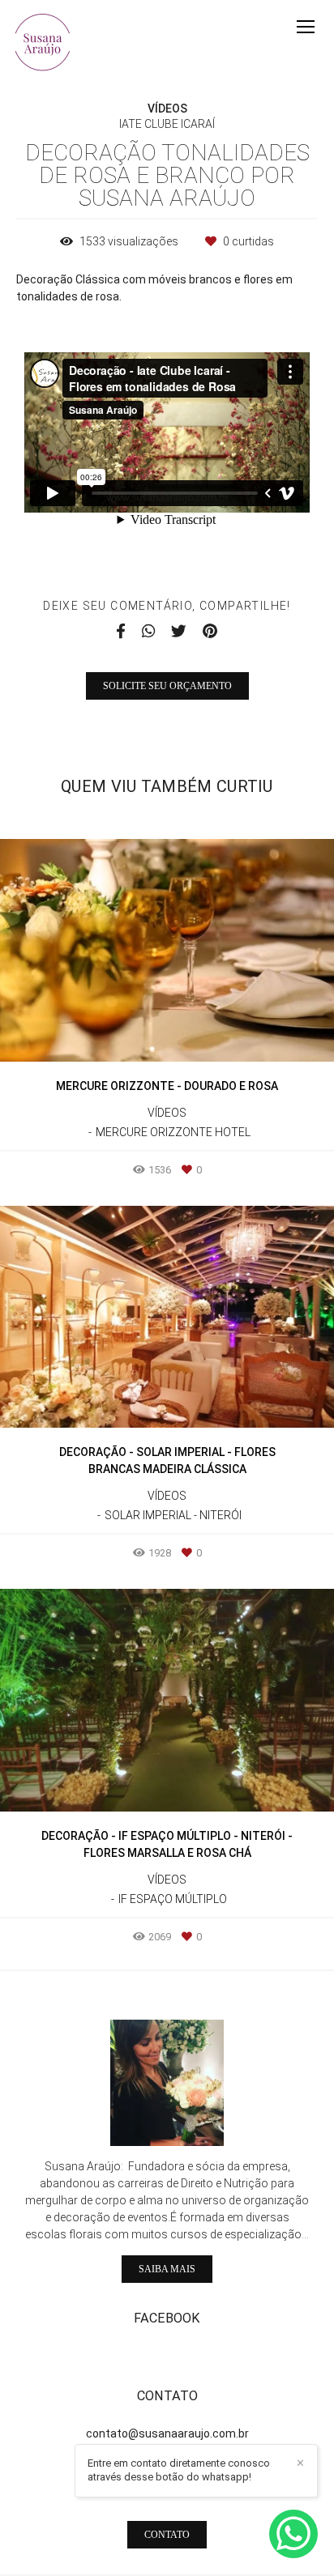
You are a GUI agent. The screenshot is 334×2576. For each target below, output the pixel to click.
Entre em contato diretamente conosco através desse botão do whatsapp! (179, 2470)
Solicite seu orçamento (167, 686)
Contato (167, 2535)
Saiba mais (167, 2269)
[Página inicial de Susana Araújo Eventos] (43, 43)
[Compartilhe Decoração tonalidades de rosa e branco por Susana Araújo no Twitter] (179, 632)
